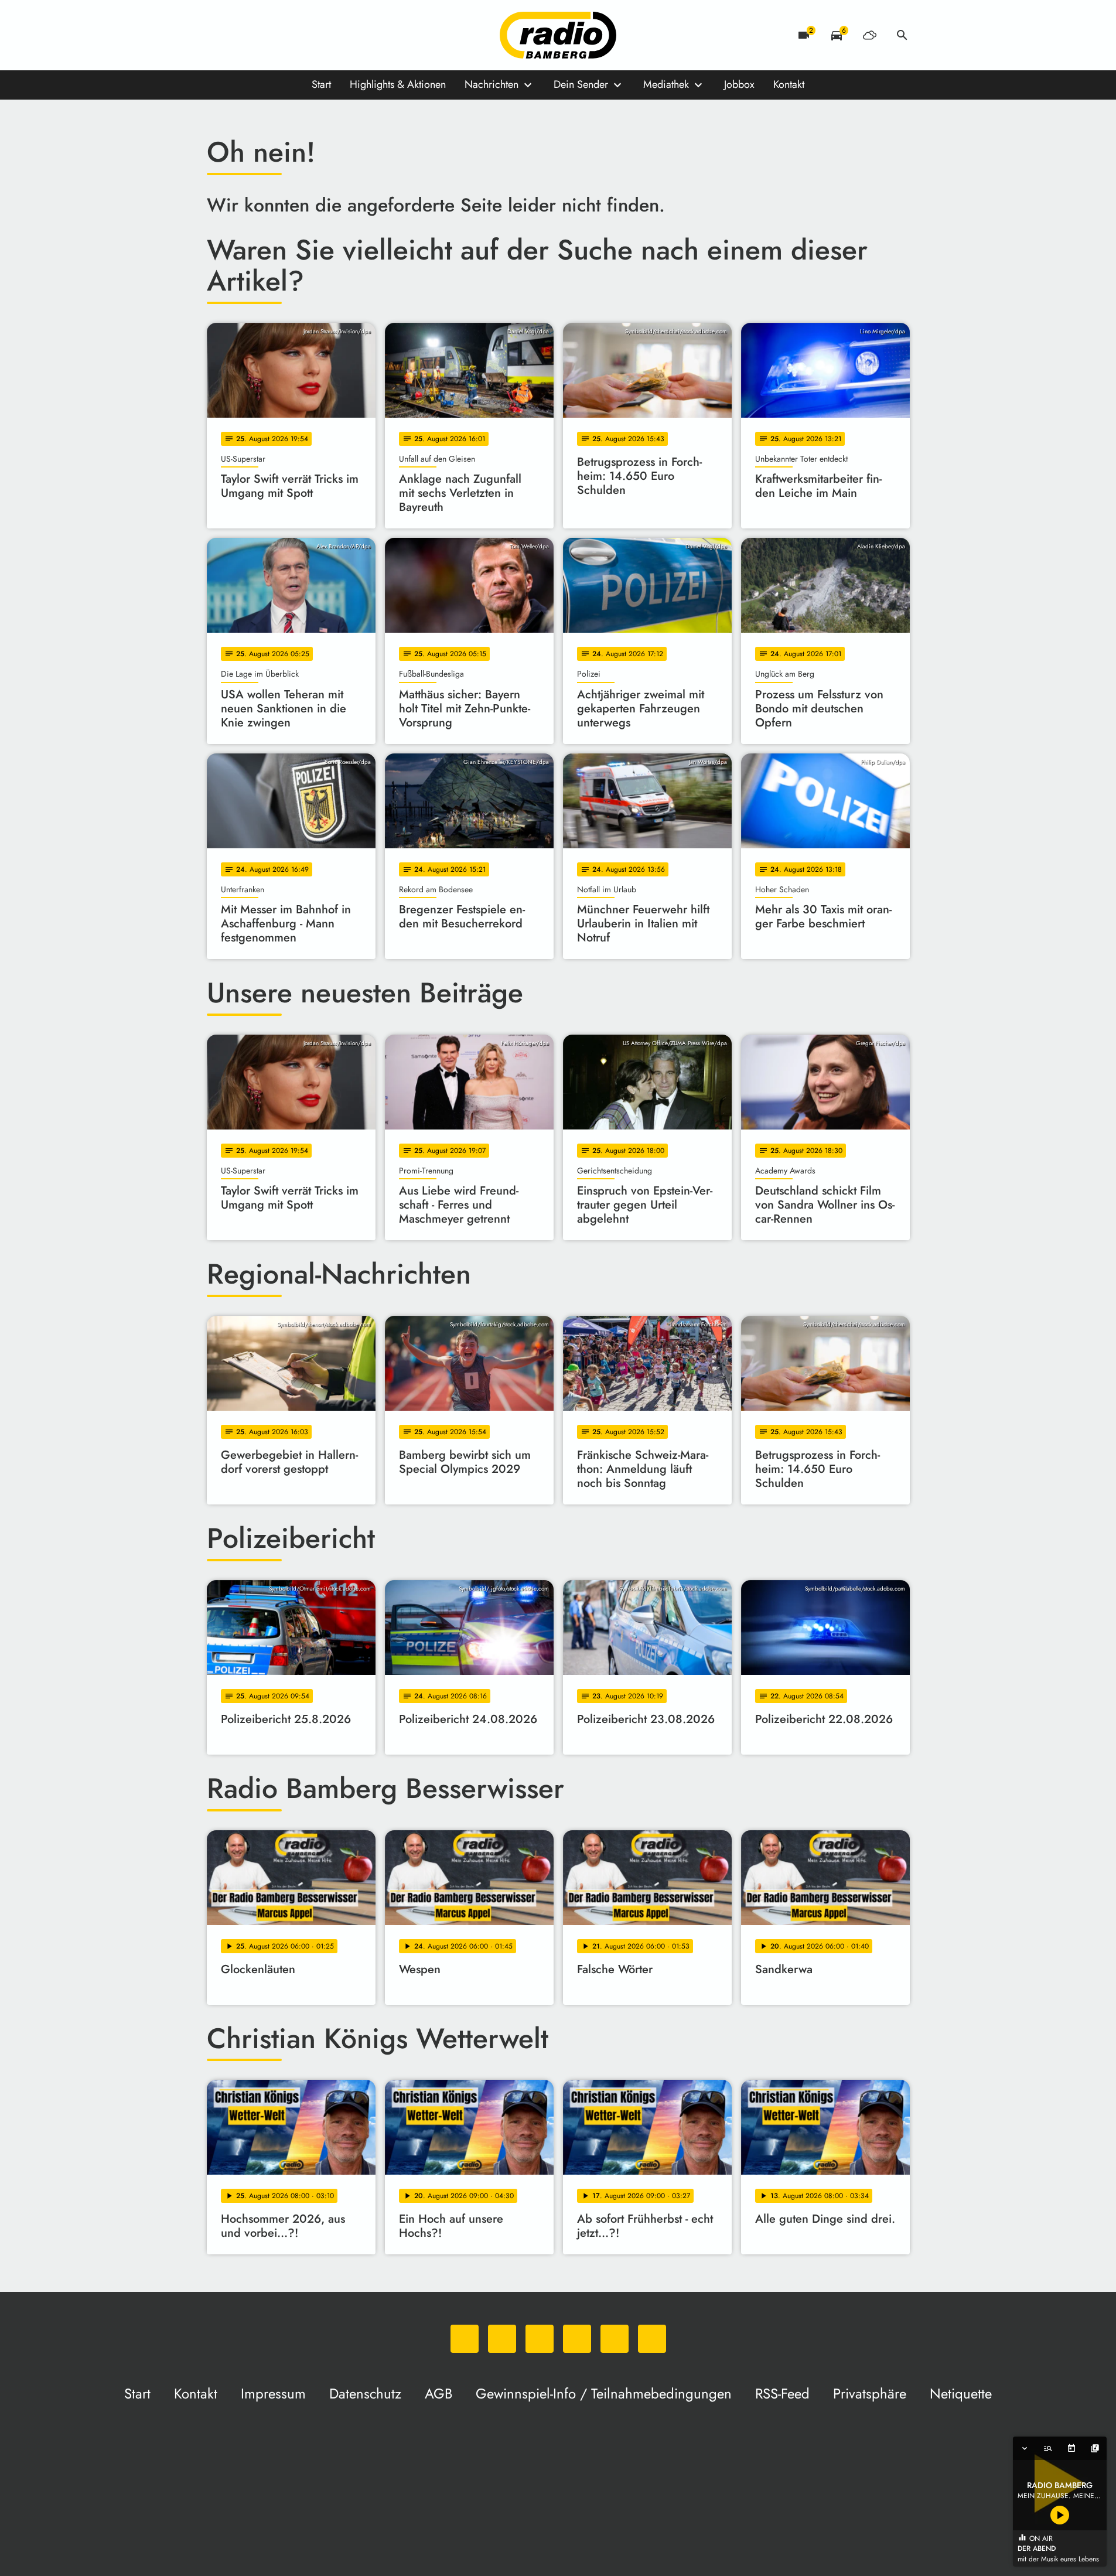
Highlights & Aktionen (398, 84)
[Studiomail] (312, 35)
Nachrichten (492, 84)
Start (321, 84)
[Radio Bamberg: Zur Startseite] (558, 35)
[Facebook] (242, 35)
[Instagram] (265, 35)
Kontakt (789, 84)
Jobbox (739, 84)
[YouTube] (289, 35)
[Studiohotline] (336, 35)
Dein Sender (581, 84)
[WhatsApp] (219, 35)
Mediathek (666, 84)
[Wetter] (869, 35)
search (902, 35)
